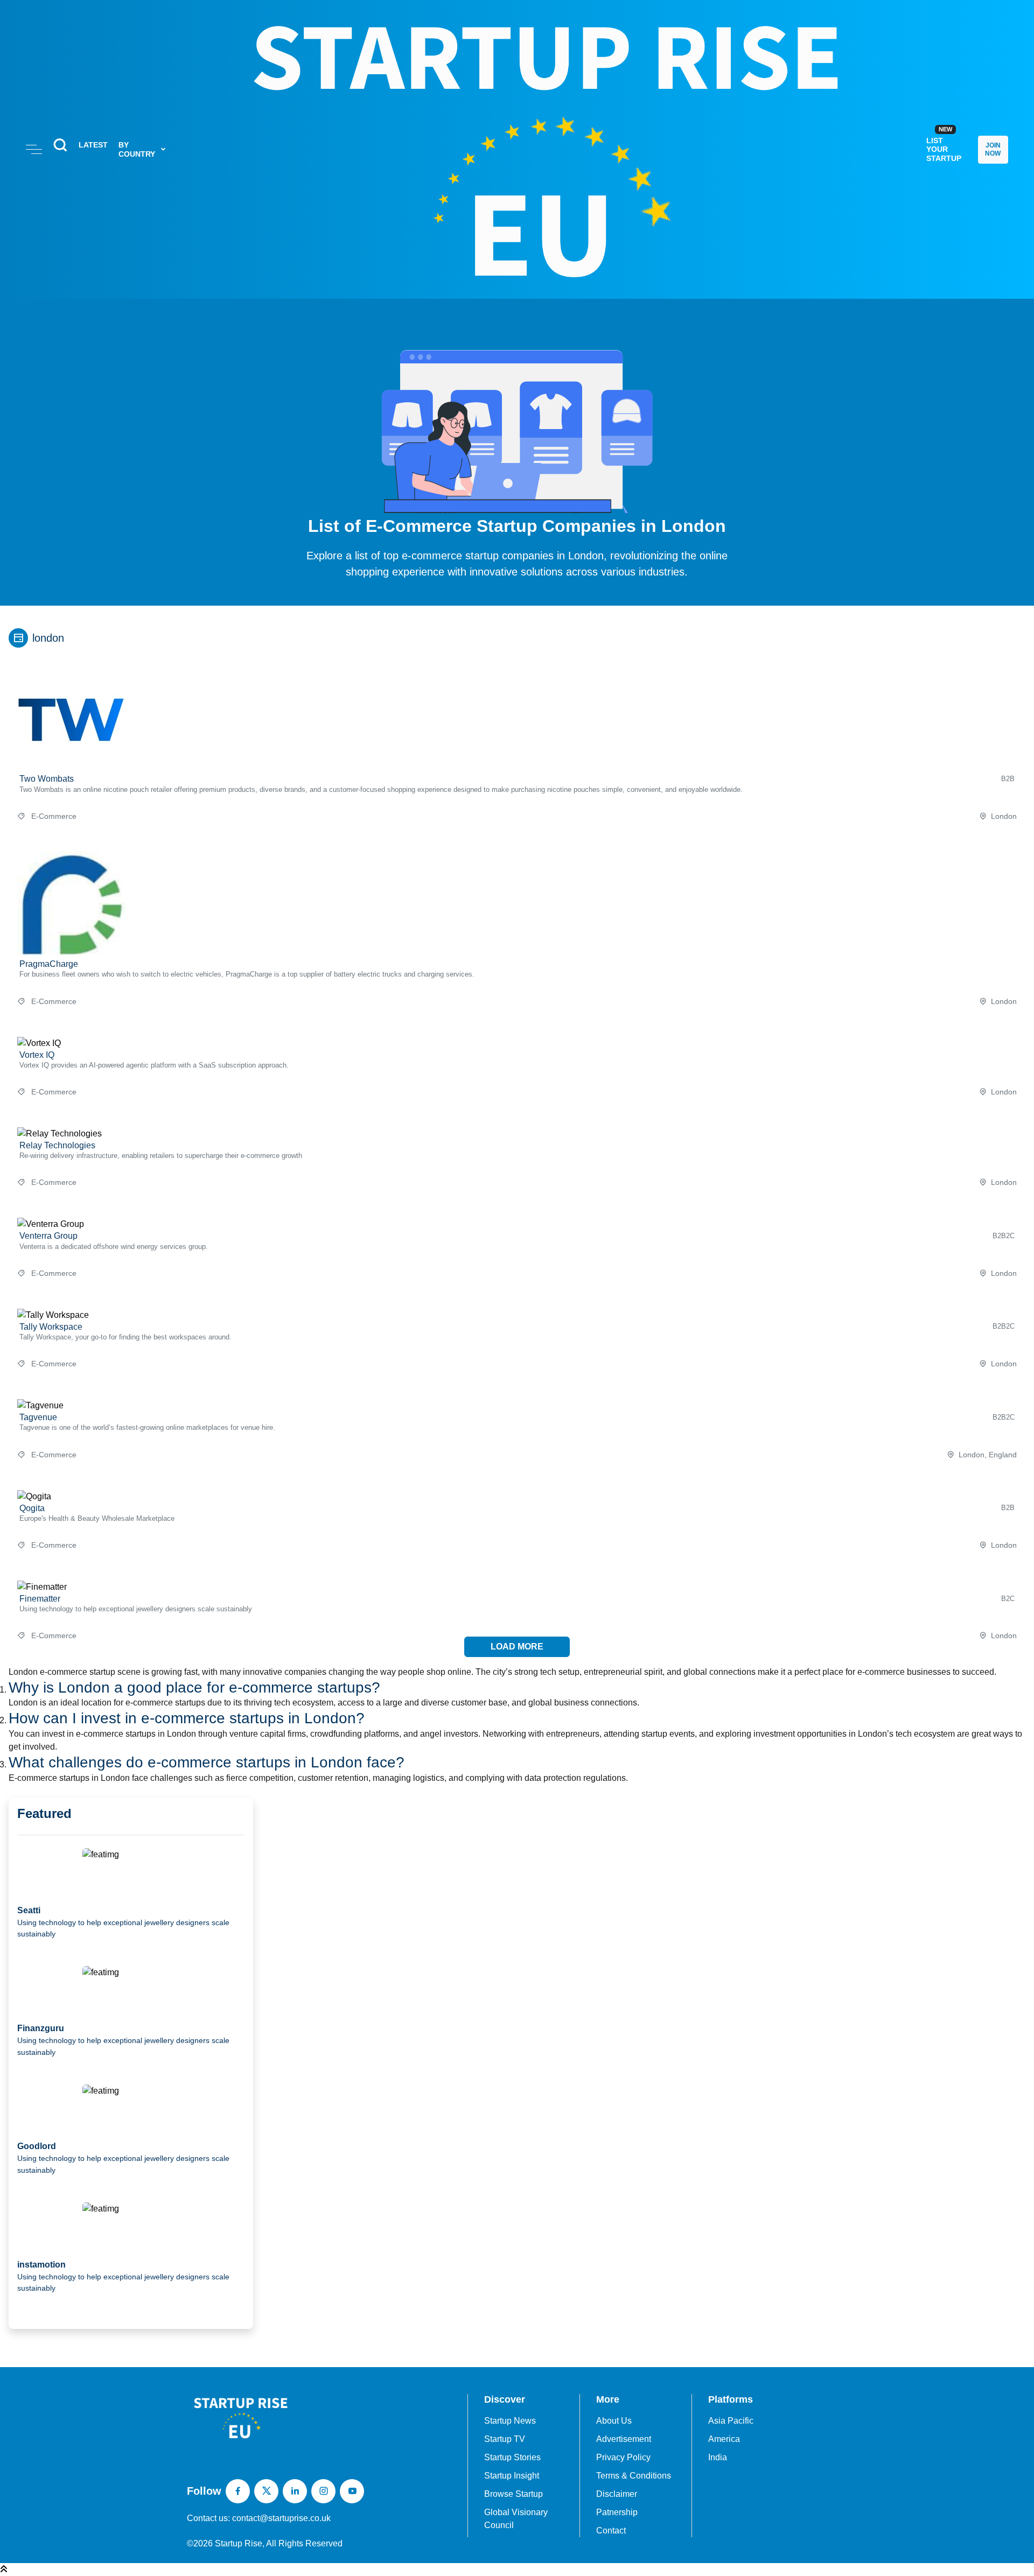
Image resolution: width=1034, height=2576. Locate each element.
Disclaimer (617, 2494)
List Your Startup (944, 144)
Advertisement (624, 2439)
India (718, 2457)
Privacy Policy (623, 2457)
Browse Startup (513, 2494)
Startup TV (505, 2439)
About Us (614, 2421)
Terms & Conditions (634, 2476)
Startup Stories (512, 2457)
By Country (137, 149)
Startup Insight (512, 2476)
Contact (611, 2531)
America (724, 2439)
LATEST (93, 145)
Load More (517, 1647)
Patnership (617, 2512)
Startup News (510, 2421)
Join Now (993, 149)
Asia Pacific (731, 2421)
